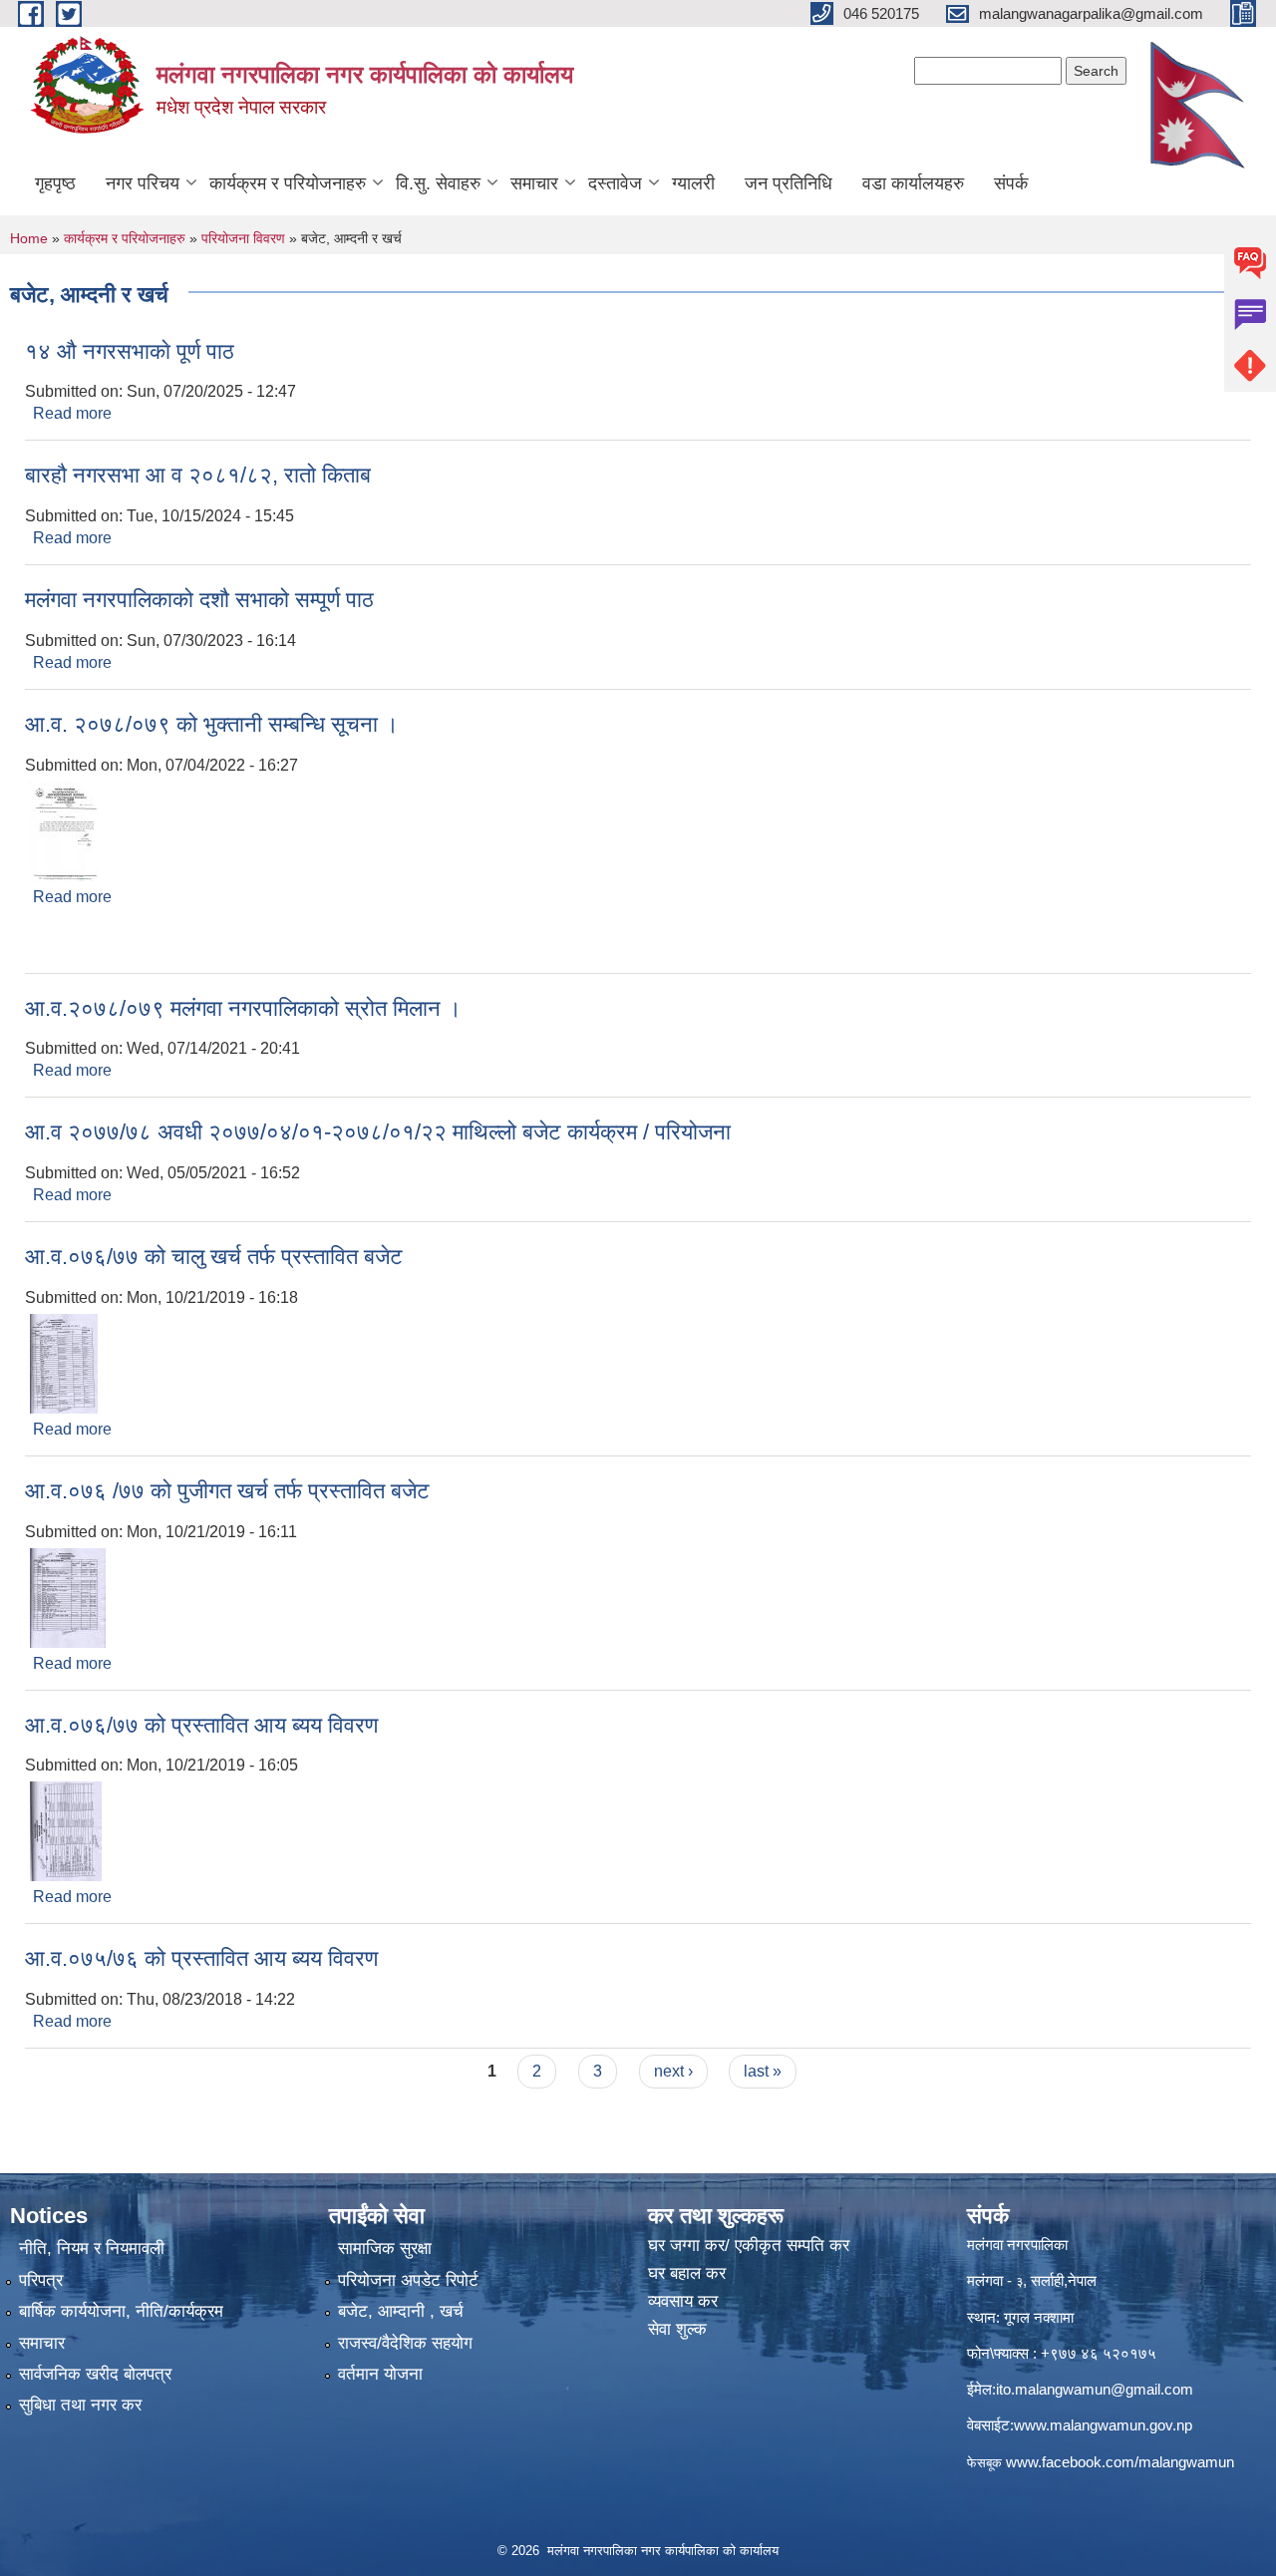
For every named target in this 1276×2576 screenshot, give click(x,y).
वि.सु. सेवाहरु (438, 183)
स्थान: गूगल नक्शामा (1020, 2317)
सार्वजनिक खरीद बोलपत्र (95, 2374)
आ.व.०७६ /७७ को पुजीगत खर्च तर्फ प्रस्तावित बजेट (227, 1491)
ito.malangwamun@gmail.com (1095, 2389)
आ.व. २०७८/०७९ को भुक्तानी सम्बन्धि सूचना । (212, 724)
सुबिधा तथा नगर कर (80, 2405)
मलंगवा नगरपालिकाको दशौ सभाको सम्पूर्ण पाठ (199, 600)
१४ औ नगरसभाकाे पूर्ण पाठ (130, 351)
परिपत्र (41, 2280)
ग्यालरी (693, 183)
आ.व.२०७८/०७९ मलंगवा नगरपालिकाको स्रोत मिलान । (243, 1008)
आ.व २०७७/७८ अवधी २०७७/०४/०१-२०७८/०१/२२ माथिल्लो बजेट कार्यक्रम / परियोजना (378, 1132)
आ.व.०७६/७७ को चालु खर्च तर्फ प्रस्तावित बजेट (214, 1257)
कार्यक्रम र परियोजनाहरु (288, 183)
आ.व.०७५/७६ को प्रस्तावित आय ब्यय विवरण (201, 1958)
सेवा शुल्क (677, 2329)
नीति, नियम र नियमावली (92, 2249)
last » (763, 2071)
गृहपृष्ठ (55, 183)
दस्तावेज (615, 183)
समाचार (534, 183)
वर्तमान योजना (380, 2374)
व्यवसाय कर (683, 2301)
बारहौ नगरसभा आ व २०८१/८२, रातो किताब (198, 475)
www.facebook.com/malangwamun (1120, 2462)
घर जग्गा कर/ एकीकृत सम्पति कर (749, 2246)
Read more (72, 413)
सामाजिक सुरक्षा (385, 2249)
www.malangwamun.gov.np (1103, 2425)
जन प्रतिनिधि (789, 183)
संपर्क (1011, 183)
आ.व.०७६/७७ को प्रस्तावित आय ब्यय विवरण (201, 1725)
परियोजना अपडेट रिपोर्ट (408, 2280)
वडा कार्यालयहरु (913, 183)
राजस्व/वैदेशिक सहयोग (405, 2343)
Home (29, 238)
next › (673, 2071)
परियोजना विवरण (243, 238)
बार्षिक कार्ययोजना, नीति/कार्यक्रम (121, 2311)
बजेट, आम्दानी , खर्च (401, 2311)
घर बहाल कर (687, 2273)
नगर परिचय (143, 183)
